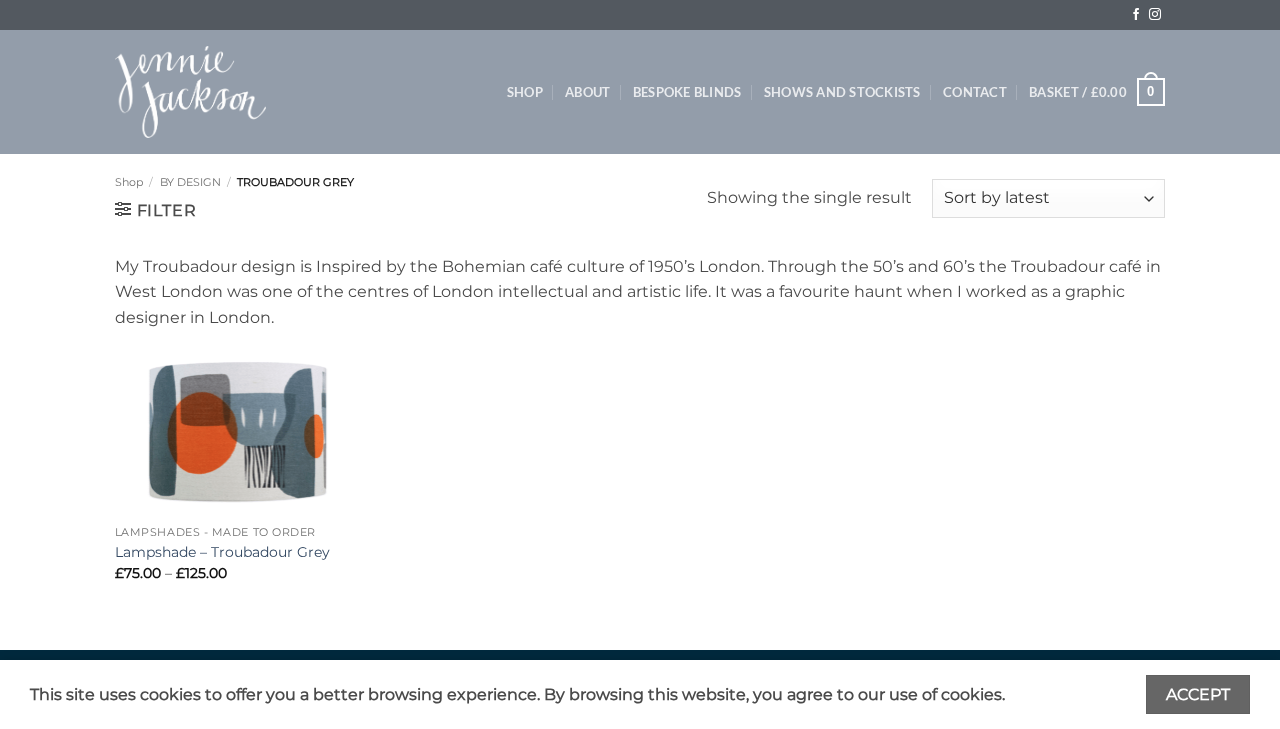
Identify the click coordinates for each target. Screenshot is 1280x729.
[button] (1097, 92)
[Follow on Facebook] (1136, 15)
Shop (525, 92)
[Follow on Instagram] (1155, 15)
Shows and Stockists (842, 92)
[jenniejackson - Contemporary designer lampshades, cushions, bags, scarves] (190, 92)
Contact (975, 92)
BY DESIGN (190, 182)
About (587, 92)
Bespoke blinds (687, 92)
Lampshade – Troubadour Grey (222, 552)
